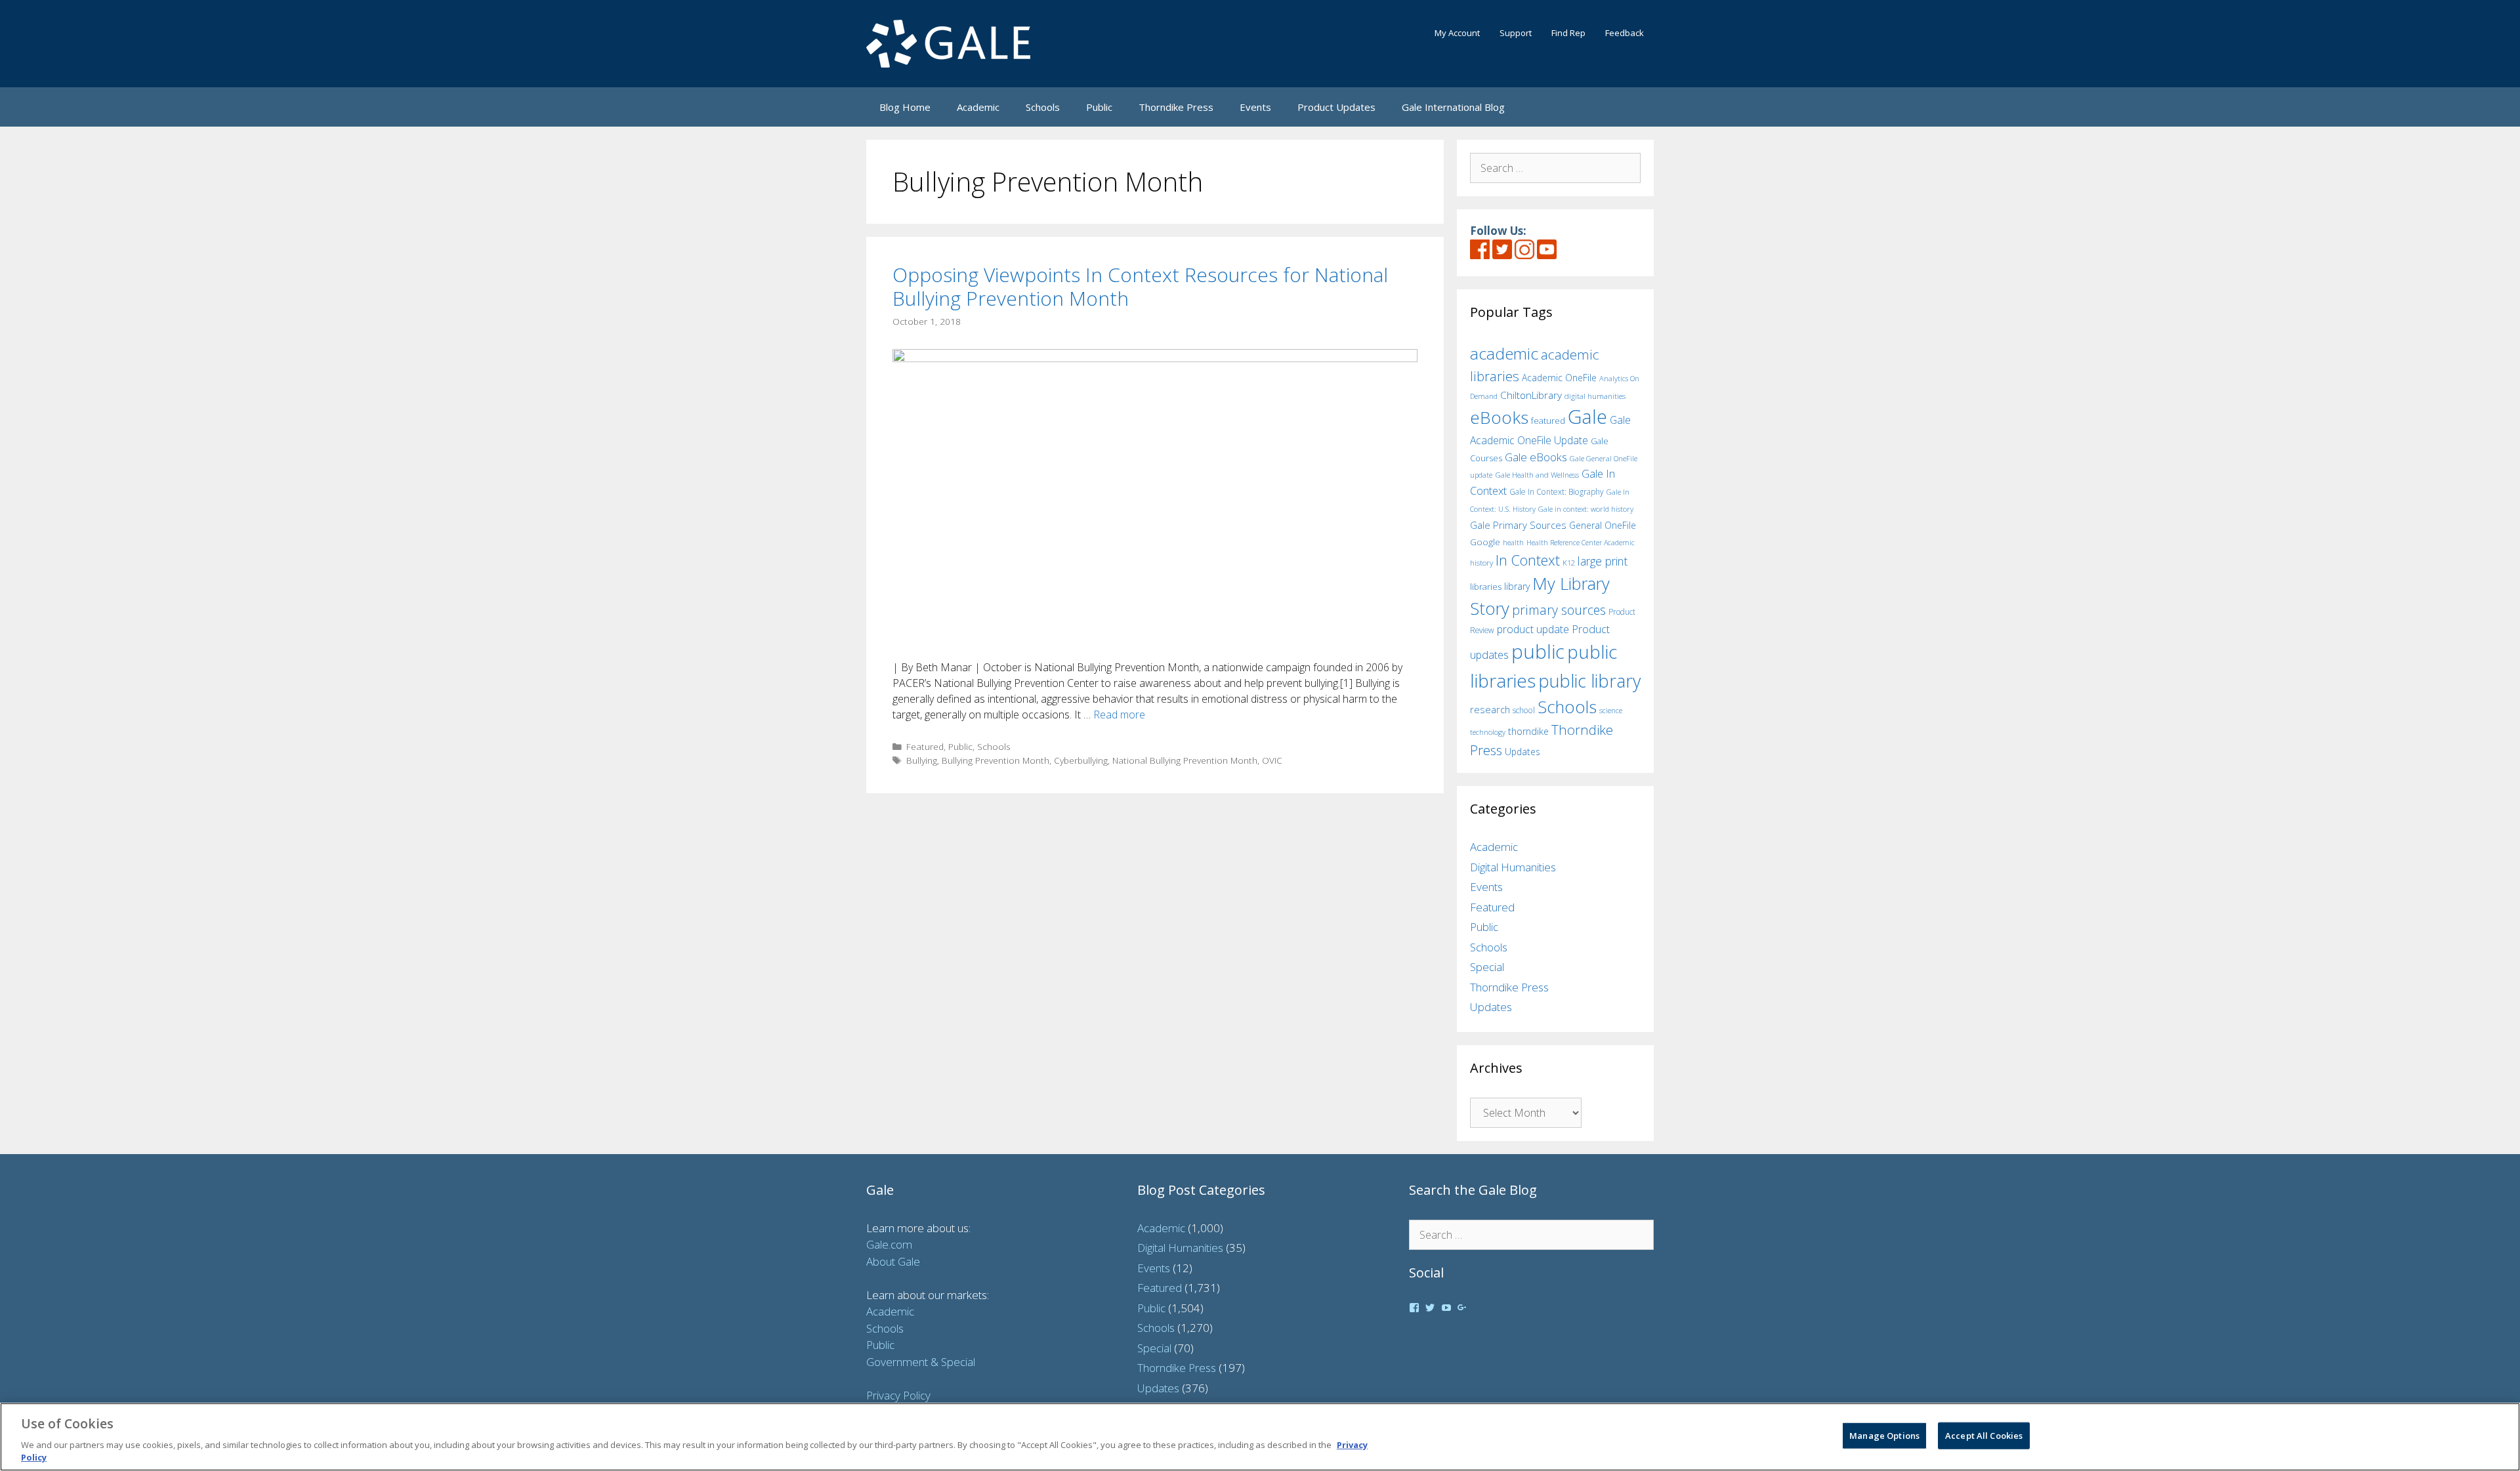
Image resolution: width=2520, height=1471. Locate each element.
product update (1533, 629)
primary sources (1559, 610)
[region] (1260, 1437)
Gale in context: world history (1586, 509)
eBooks (1499, 417)
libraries (1486, 587)
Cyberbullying (1081, 760)
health (1513, 542)
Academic (978, 107)
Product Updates (1336, 107)
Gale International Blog (1453, 107)
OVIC (1272, 760)
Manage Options (1884, 1436)
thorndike (1528, 731)
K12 (1569, 563)
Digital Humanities (1513, 867)
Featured (925, 746)
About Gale (893, 1261)
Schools (1043, 107)
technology (1488, 732)
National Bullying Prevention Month (1185, 760)
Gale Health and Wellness (1537, 475)
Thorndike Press (1176, 107)
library (1517, 586)
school (1524, 710)
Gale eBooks (1536, 457)
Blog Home (905, 107)
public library (1589, 681)
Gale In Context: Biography (1557, 492)
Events (1255, 107)
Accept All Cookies (1984, 1436)
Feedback (1625, 33)
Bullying (922, 760)
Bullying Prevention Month (996, 760)
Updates (1522, 752)
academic (1504, 353)
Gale (1587, 417)
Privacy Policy (898, 1395)
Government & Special (921, 1362)
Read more (1119, 715)
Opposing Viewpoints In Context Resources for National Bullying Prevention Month (1140, 286)
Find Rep (1568, 33)
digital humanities (1595, 396)
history (1481, 562)
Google (1485, 542)
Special (1487, 967)
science (1611, 710)
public (1538, 652)
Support (1516, 33)
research (1490, 709)
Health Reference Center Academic (1581, 543)
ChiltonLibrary (1531, 395)
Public (1099, 107)
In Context (1528, 560)
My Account (1457, 33)
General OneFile (1603, 525)
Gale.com (889, 1244)
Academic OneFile (1559, 378)
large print (1603, 561)
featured (1548, 421)
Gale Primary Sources (1518, 525)
